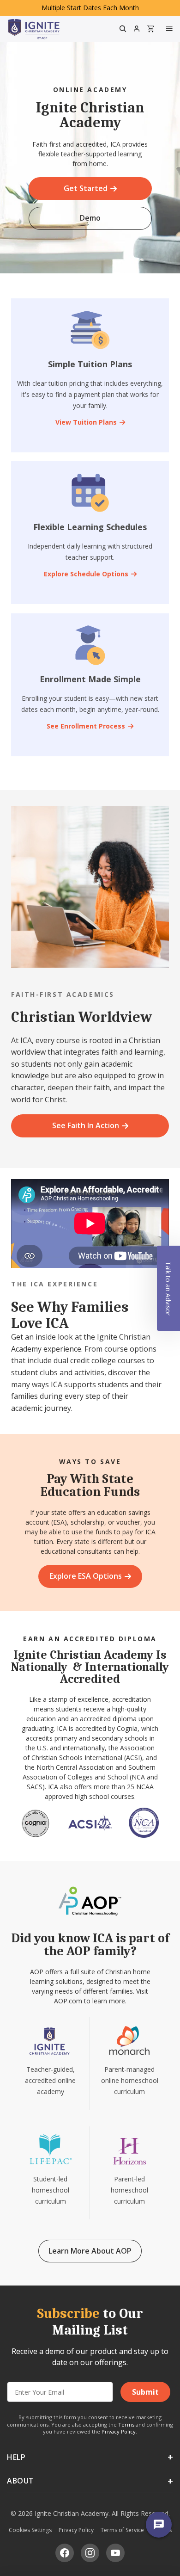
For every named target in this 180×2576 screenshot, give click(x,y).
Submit (145, 2392)
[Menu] (170, 29)
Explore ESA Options (86, 1576)
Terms (126, 2425)
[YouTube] (115, 2553)
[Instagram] (90, 2553)
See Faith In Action (86, 1125)
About (21, 2481)
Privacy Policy (119, 2431)
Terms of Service (122, 2530)
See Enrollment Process (86, 726)
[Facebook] (65, 2553)
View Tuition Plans (86, 422)
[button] (168, 1288)
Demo (90, 218)
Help (16, 2457)
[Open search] (123, 29)
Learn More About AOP (90, 2251)
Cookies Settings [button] (30, 2530)
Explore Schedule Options (86, 574)
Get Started (86, 188)
